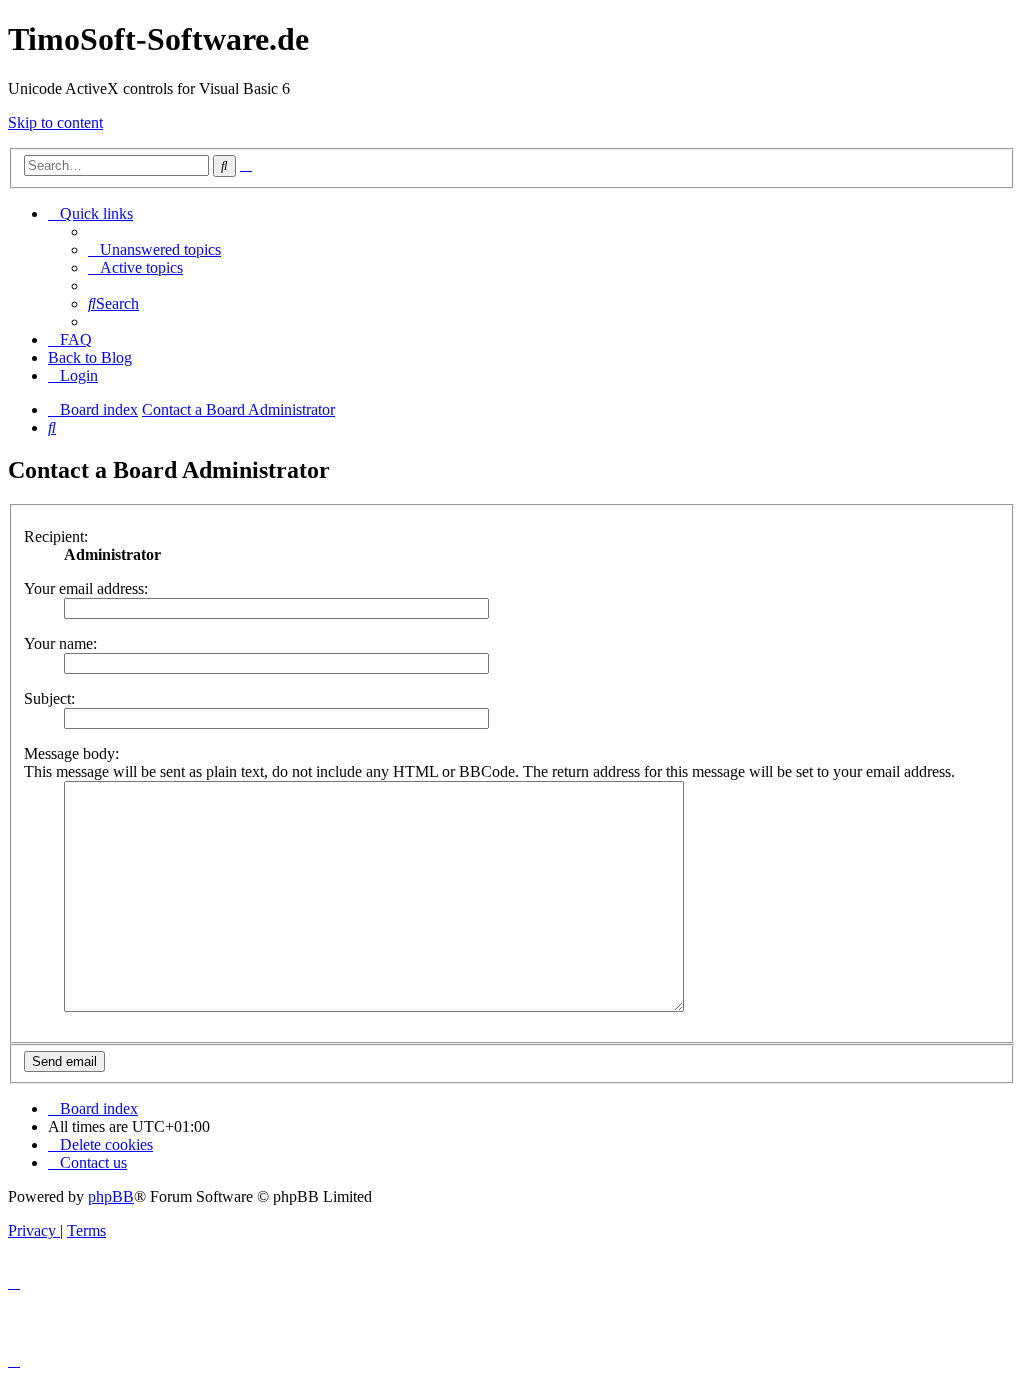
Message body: (71, 753)
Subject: (49, 698)
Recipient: (56, 536)
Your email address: (86, 588)
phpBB (111, 1196)
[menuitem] (154, 249)
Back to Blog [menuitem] (90, 357)
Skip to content (55, 122)
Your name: (60, 643)
